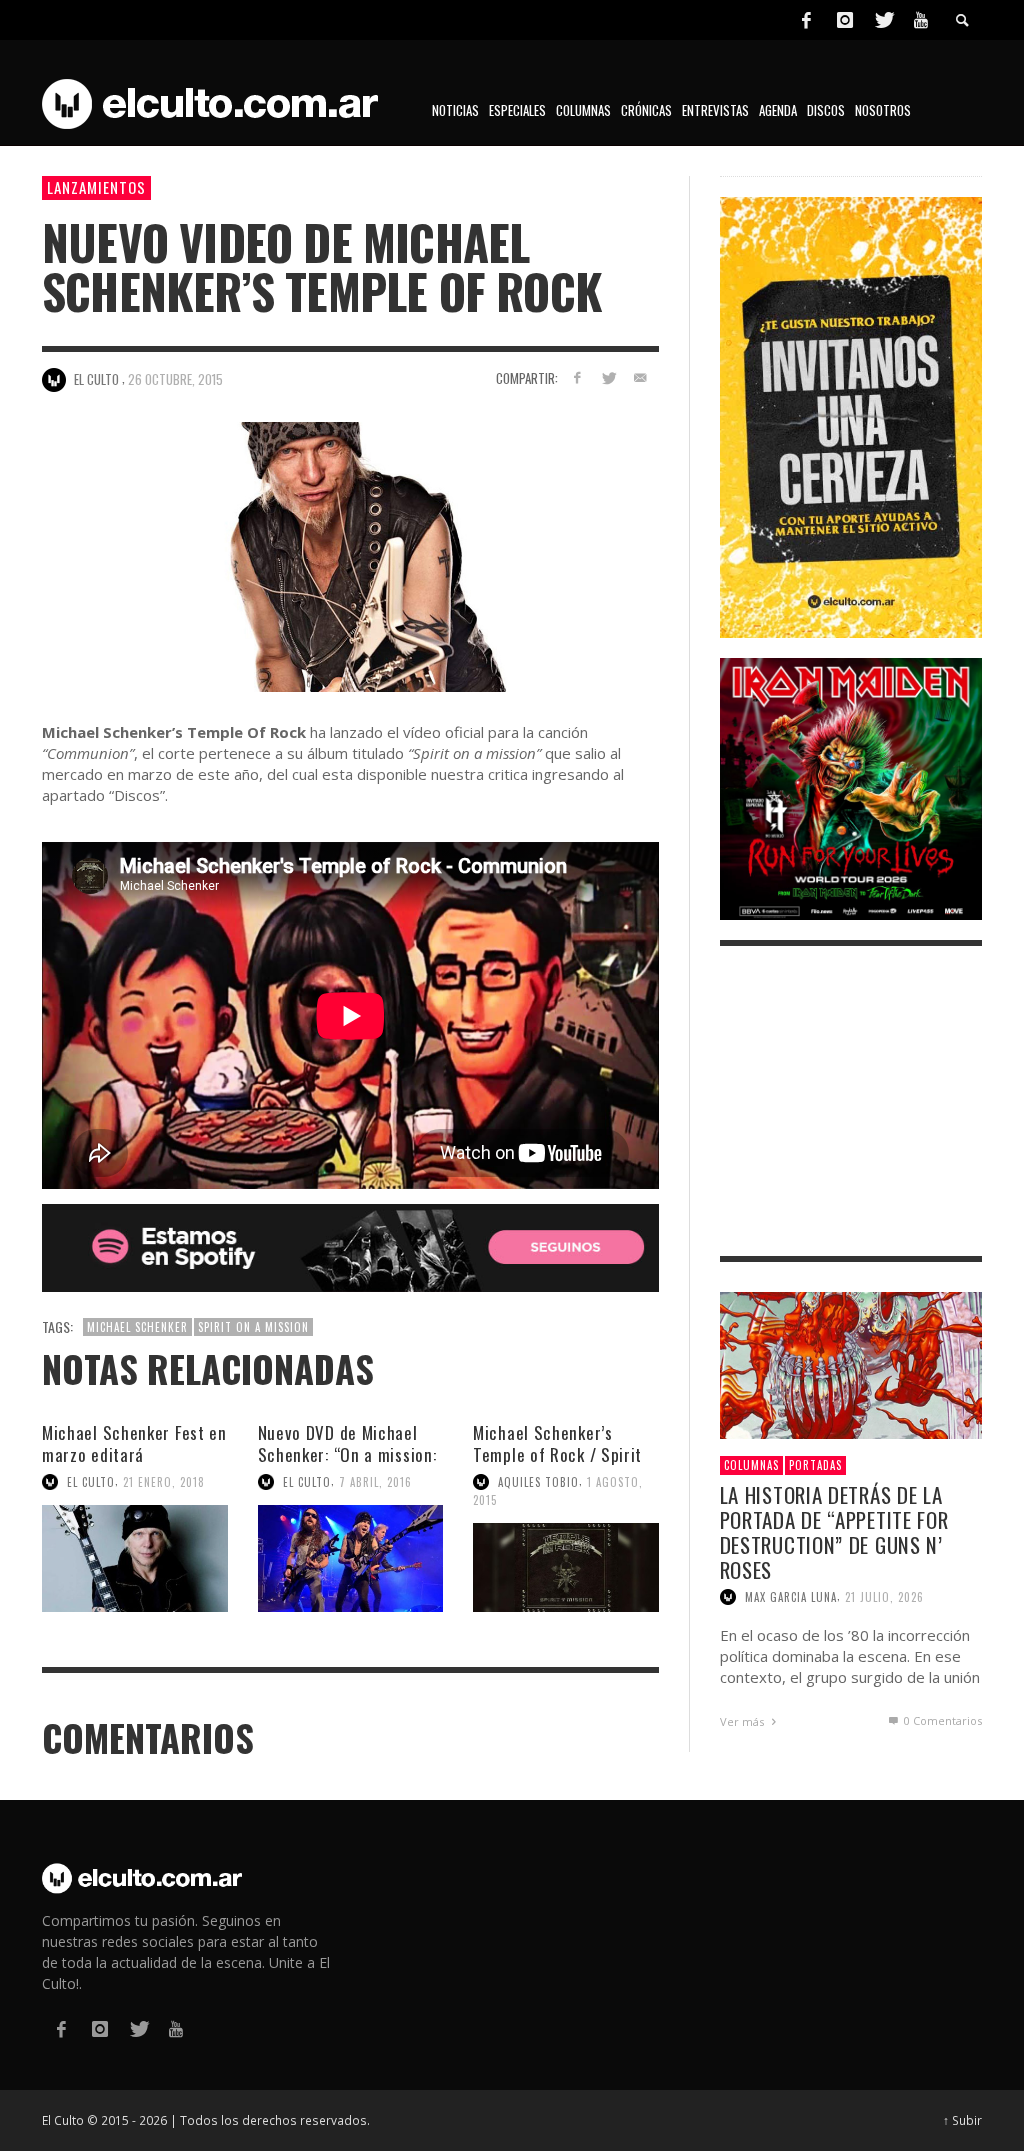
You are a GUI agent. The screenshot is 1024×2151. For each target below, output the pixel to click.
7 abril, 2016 (375, 1482)
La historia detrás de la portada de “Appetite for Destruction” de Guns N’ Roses (834, 1532)
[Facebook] (806, 20)
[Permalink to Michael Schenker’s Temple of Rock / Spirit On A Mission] (566, 1567)
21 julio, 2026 (884, 1597)
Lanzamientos (96, 187)
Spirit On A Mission (253, 1327)
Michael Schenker (137, 1327)
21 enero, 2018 (164, 1482)
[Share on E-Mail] (640, 377)
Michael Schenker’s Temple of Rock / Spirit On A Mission (557, 1454)
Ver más (743, 1721)
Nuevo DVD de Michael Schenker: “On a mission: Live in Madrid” (347, 1454)
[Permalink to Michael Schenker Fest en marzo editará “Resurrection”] (135, 1558)
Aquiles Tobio (538, 1482)
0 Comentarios (941, 1720)
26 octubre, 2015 (175, 379)
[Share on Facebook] (576, 377)
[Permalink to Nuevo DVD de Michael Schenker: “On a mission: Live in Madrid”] (351, 1558)
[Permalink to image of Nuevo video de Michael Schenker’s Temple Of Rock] (350, 555)
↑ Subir (962, 2120)
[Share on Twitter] (608, 377)
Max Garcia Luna (791, 1597)
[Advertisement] (851, 1101)
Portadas (815, 1465)
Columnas (751, 1465)
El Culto (91, 1482)
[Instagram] (845, 20)
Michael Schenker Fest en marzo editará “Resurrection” (134, 1454)
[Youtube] (921, 20)
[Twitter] (883, 20)
